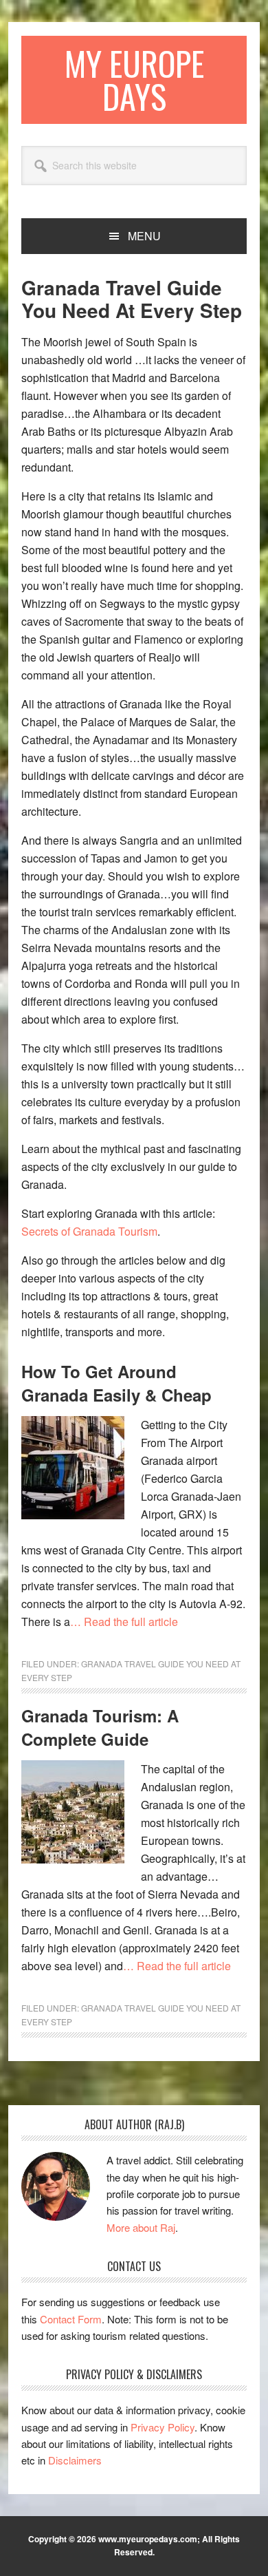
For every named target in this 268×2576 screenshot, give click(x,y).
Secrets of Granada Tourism (89, 1231)
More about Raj (141, 2227)
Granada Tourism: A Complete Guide (100, 1727)
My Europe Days (134, 80)
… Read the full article (124, 1622)
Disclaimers (75, 2460)
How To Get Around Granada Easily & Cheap (116, 1383)
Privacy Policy (163, 2427)
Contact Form (71, 2319)
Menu (144, 236)
